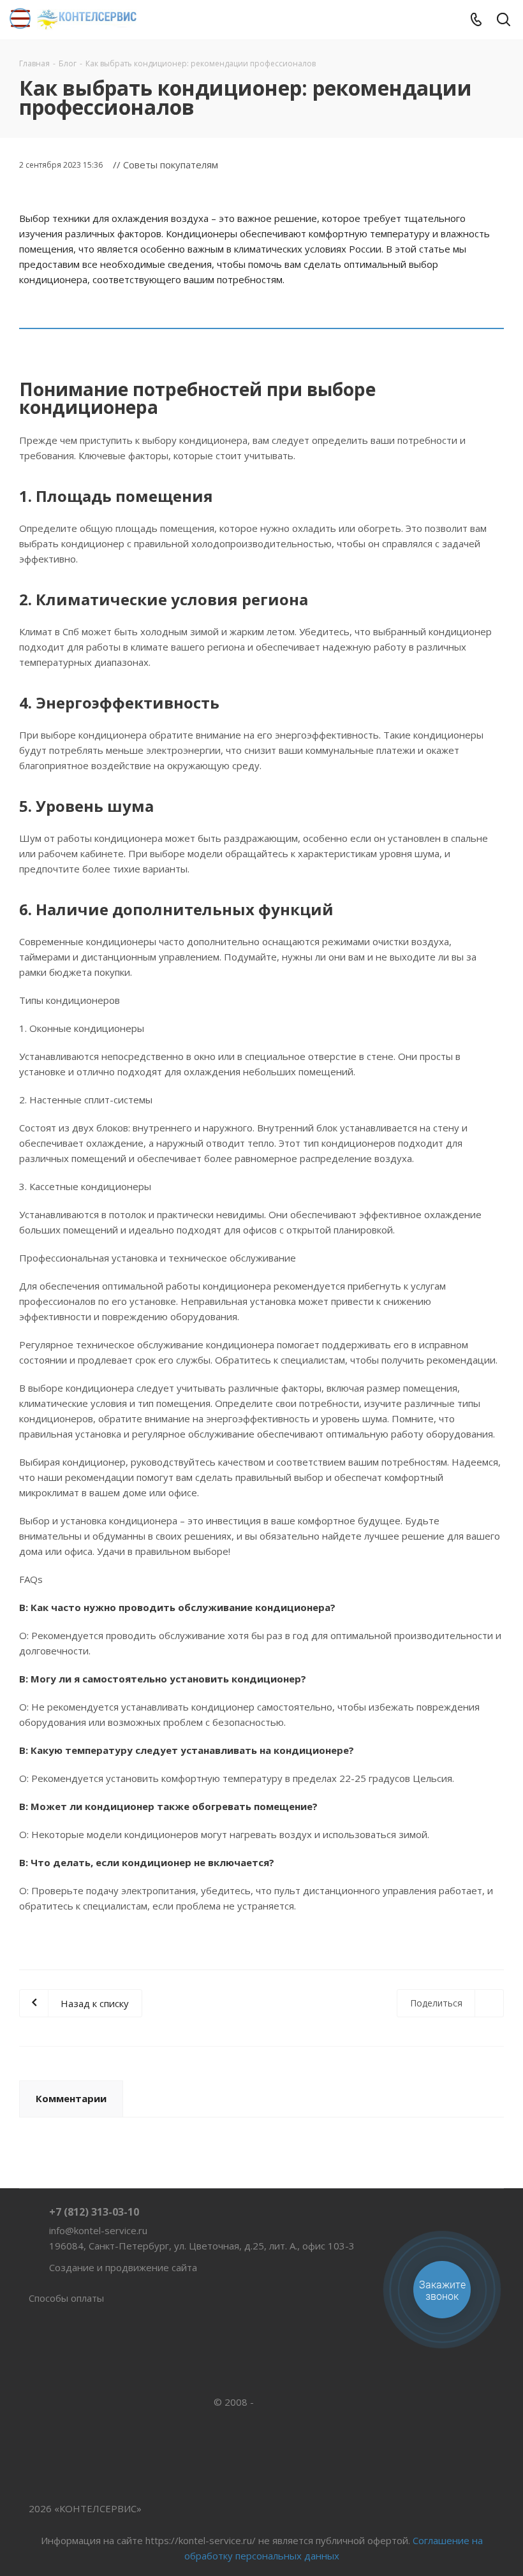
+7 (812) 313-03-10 (94, 2212)
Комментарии (71, 2098)
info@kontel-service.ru (98, 2230)
